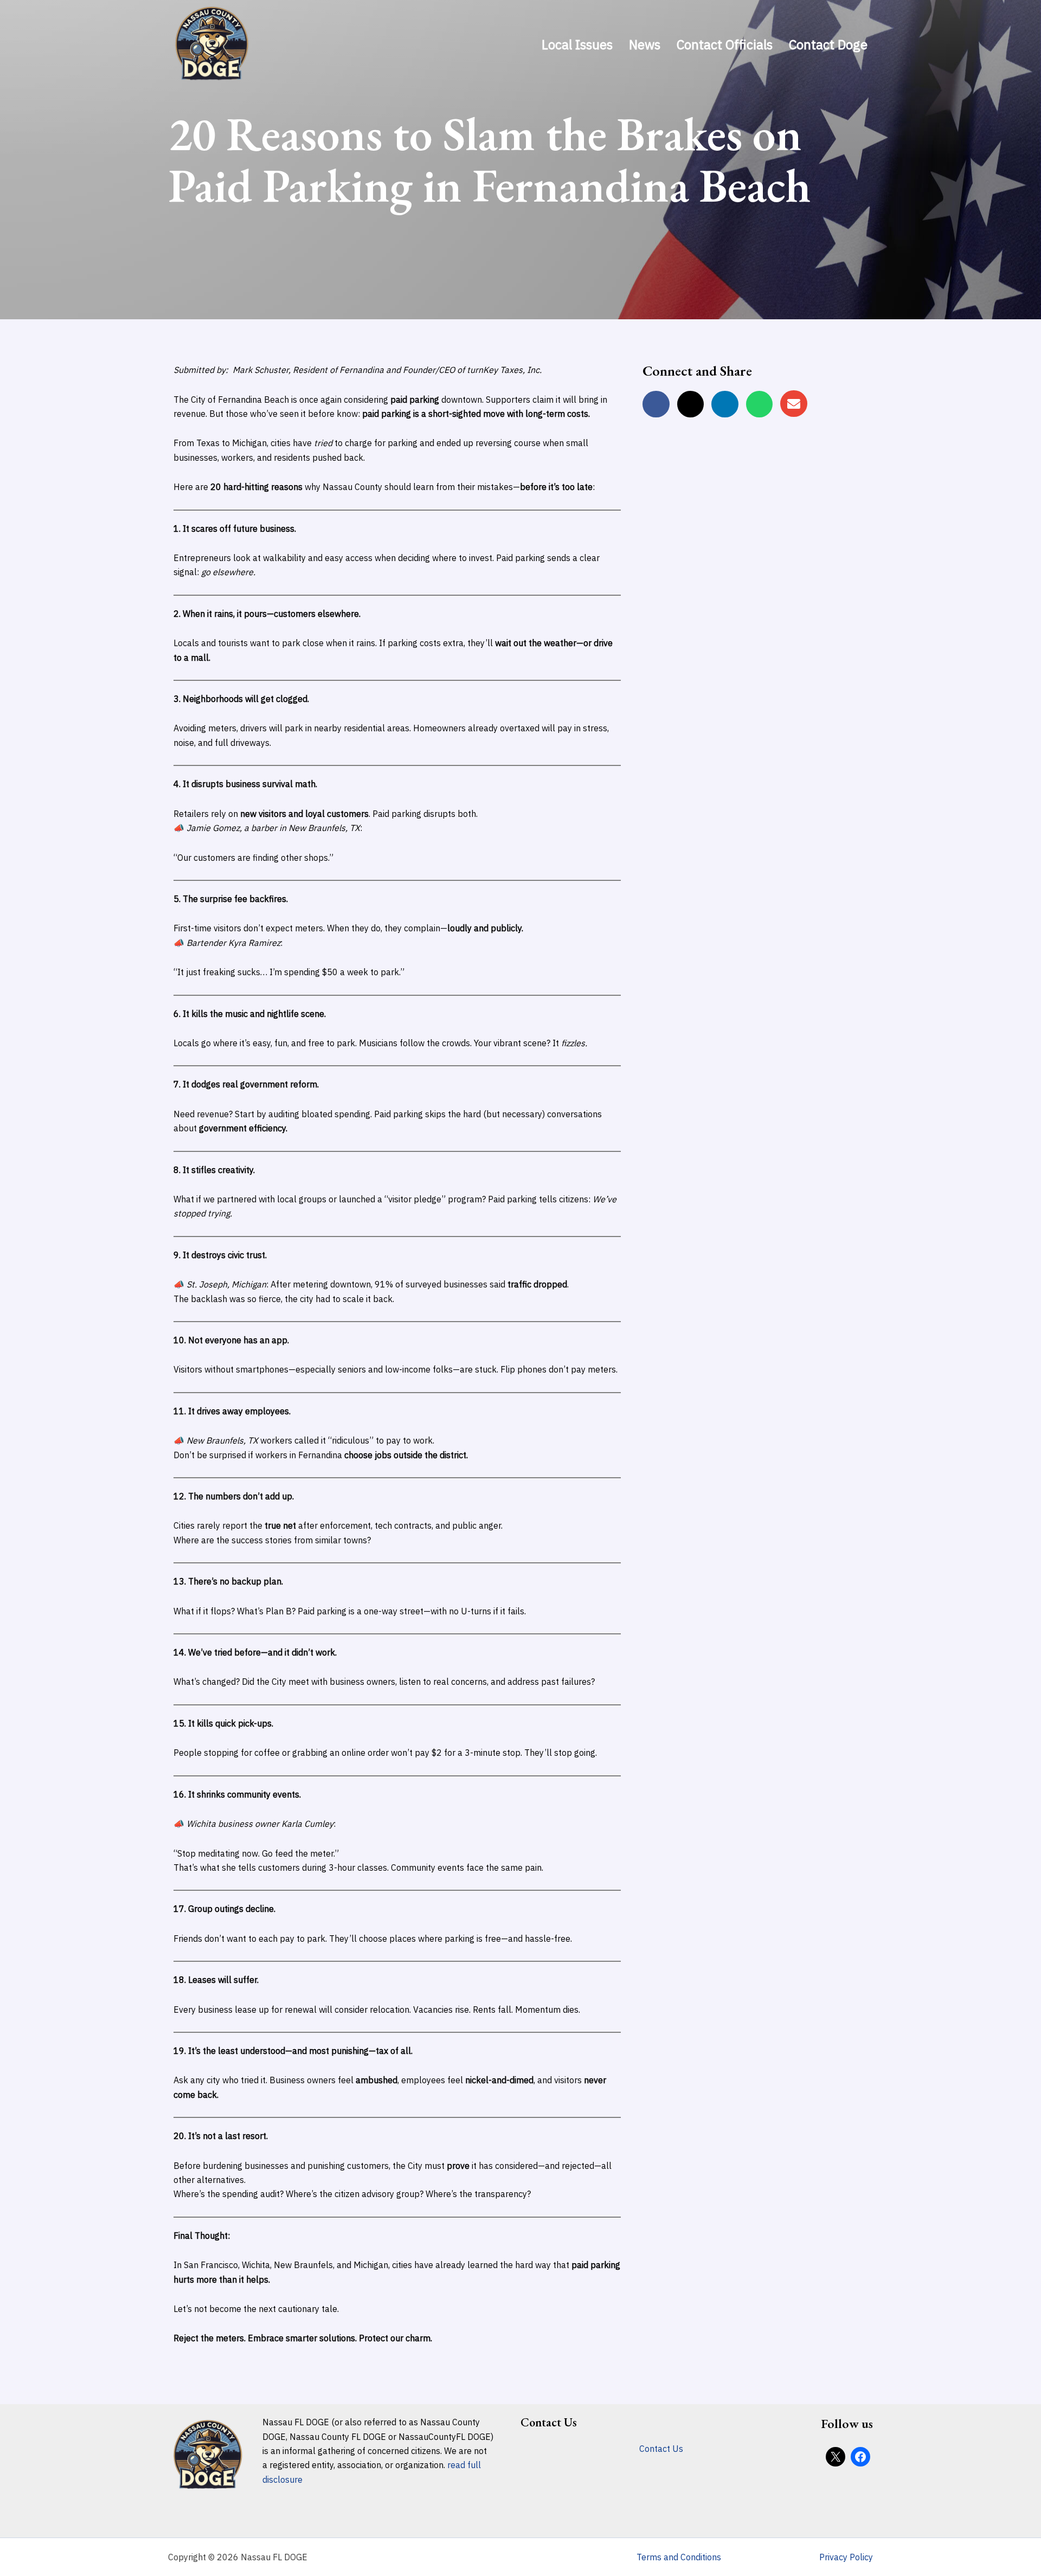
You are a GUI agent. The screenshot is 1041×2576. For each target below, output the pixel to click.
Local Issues (577, 44)
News (645, 44)
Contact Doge (828, 44)
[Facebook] (860, 2457)
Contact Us (661, 2449)
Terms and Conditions (679, 2557)
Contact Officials (725, 44)
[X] (836, 2457)
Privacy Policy (846, 2557)
